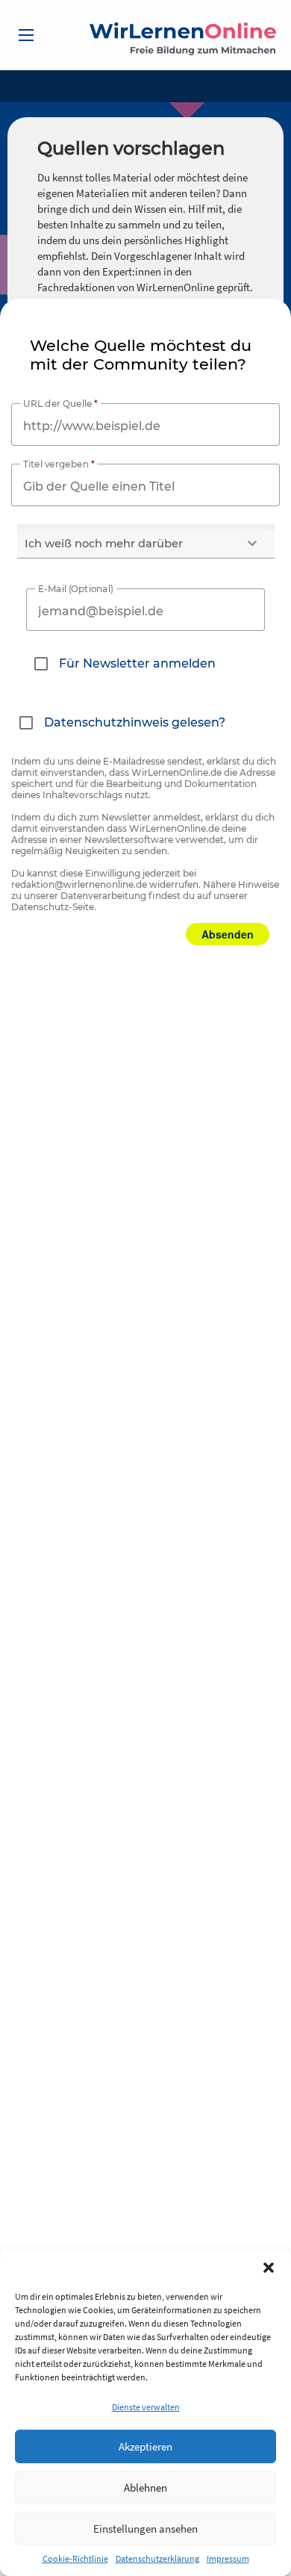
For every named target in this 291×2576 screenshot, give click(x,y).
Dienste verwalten (146, 2407)
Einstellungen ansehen (145, 2529)
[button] (269, 2268)
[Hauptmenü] (26, 35)
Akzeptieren (145, 2446)
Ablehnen (145, 2488)
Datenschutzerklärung (157, 2558)
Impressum (228, 2558)
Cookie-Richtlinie (75, 2558)
